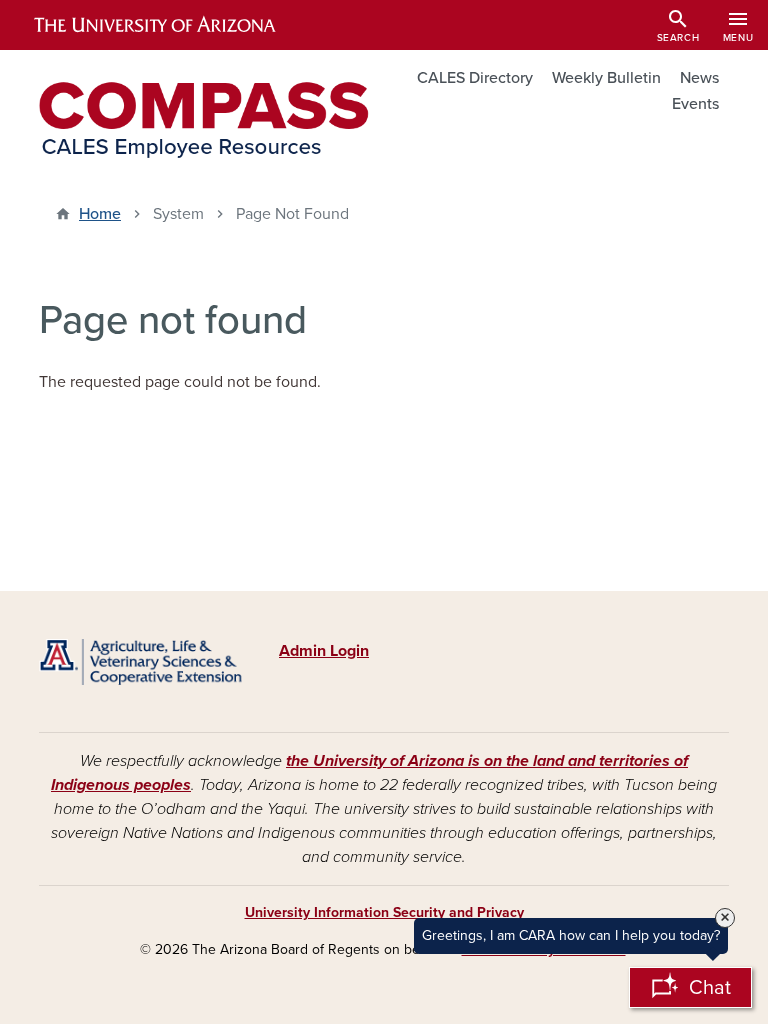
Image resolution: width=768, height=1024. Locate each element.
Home (100, 214)
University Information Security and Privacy (384, 912)
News (699, 78)
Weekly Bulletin (606, 78)
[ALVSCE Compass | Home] (204, 120)
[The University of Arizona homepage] (172, 25)
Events (695, 104)
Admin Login (324, 651)
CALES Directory (475, 78)
